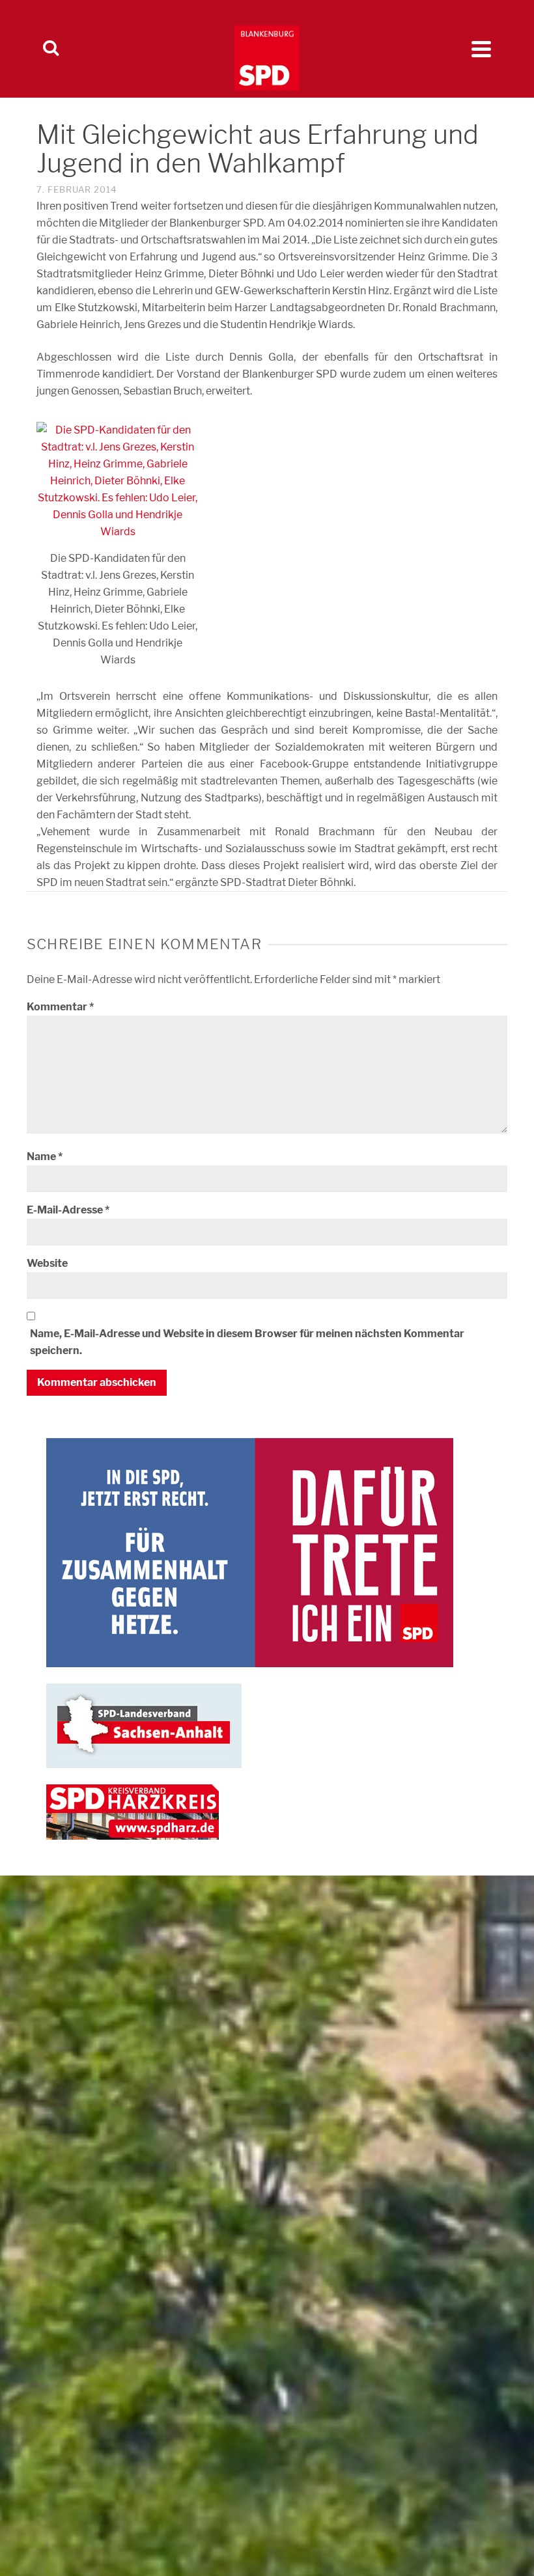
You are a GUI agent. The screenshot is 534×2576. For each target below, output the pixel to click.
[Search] (51, 49)
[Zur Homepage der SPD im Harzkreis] (133, 1811)
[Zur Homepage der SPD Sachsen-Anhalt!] (144, 1725)
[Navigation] (481, 49)
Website (47, 1263)
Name (45, 1156)
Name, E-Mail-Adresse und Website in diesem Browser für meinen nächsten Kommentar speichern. (247, 1342)
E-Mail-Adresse (68, 1210)
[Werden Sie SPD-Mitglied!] (250, 1552)
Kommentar (60, 1007)
